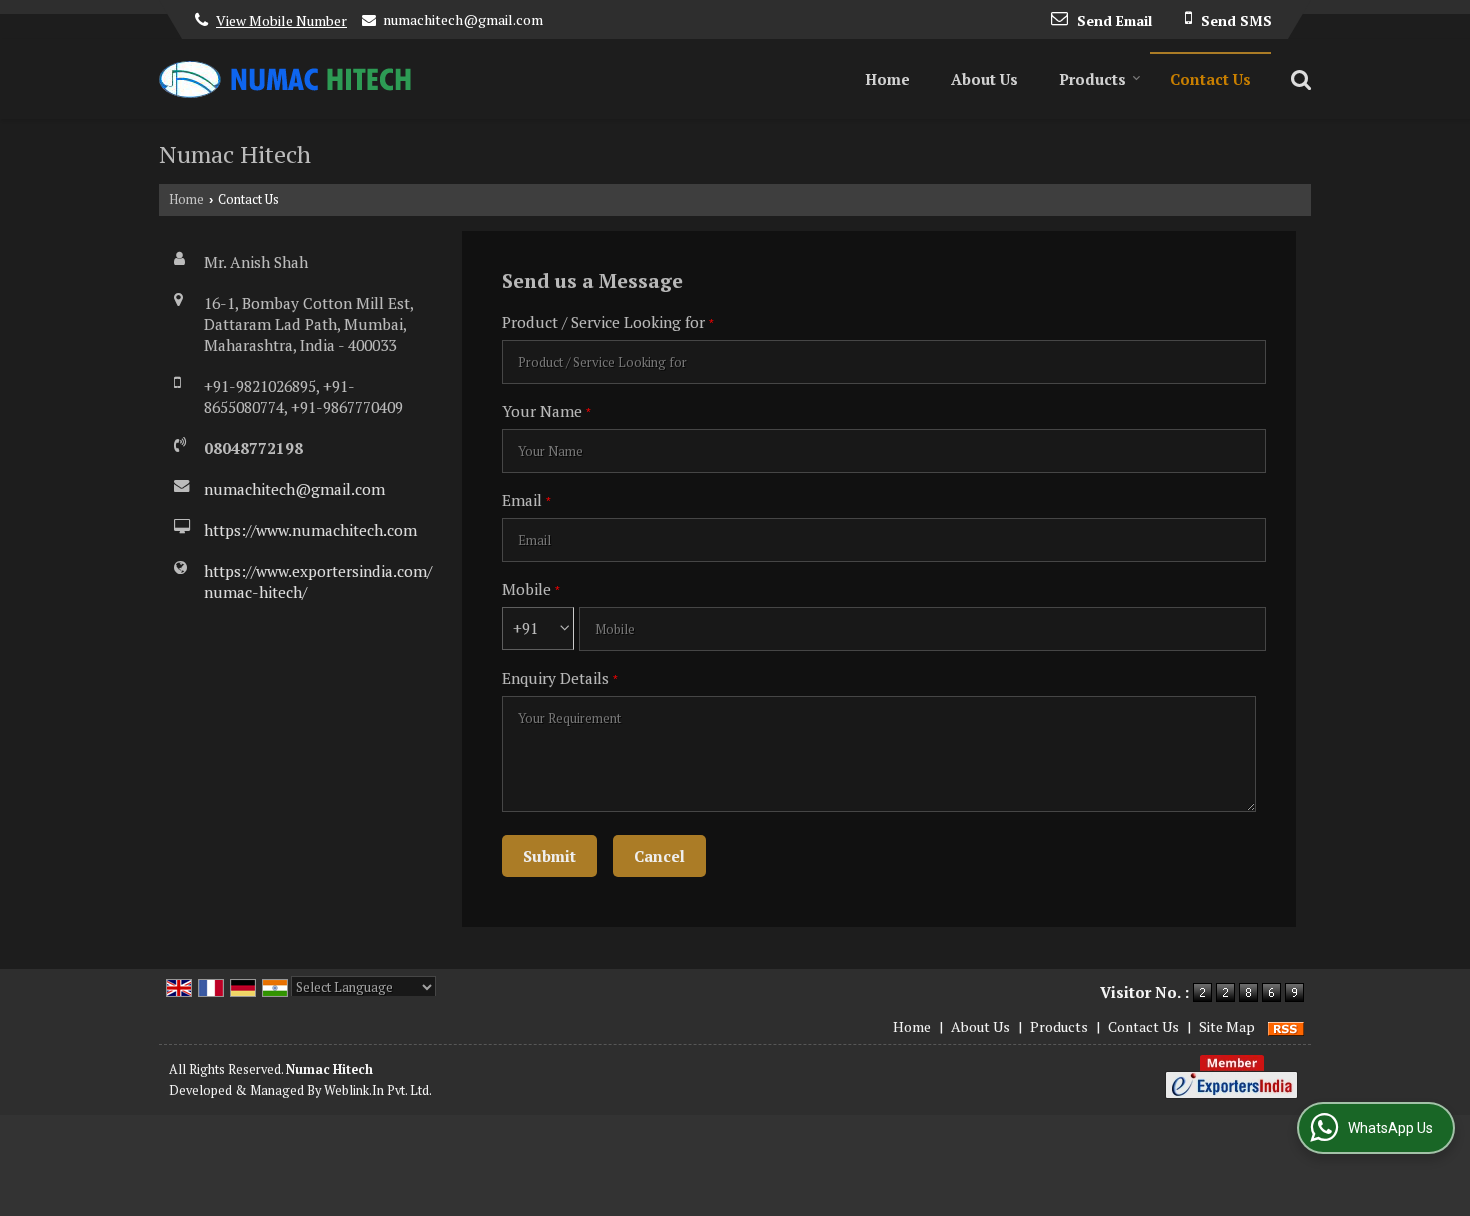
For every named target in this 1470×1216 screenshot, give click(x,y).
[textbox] (884, 362)
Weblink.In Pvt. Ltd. (378, 1090)
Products (1092, 79)
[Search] (1298, 78)
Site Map (1227, 1026)
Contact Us (1210, 79)
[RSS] (1286, 1026)
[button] (281, 20)
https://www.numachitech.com (310, 530)
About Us (984, 79)
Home (887, 79)
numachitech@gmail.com (463, 19)
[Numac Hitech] (285, 79)
